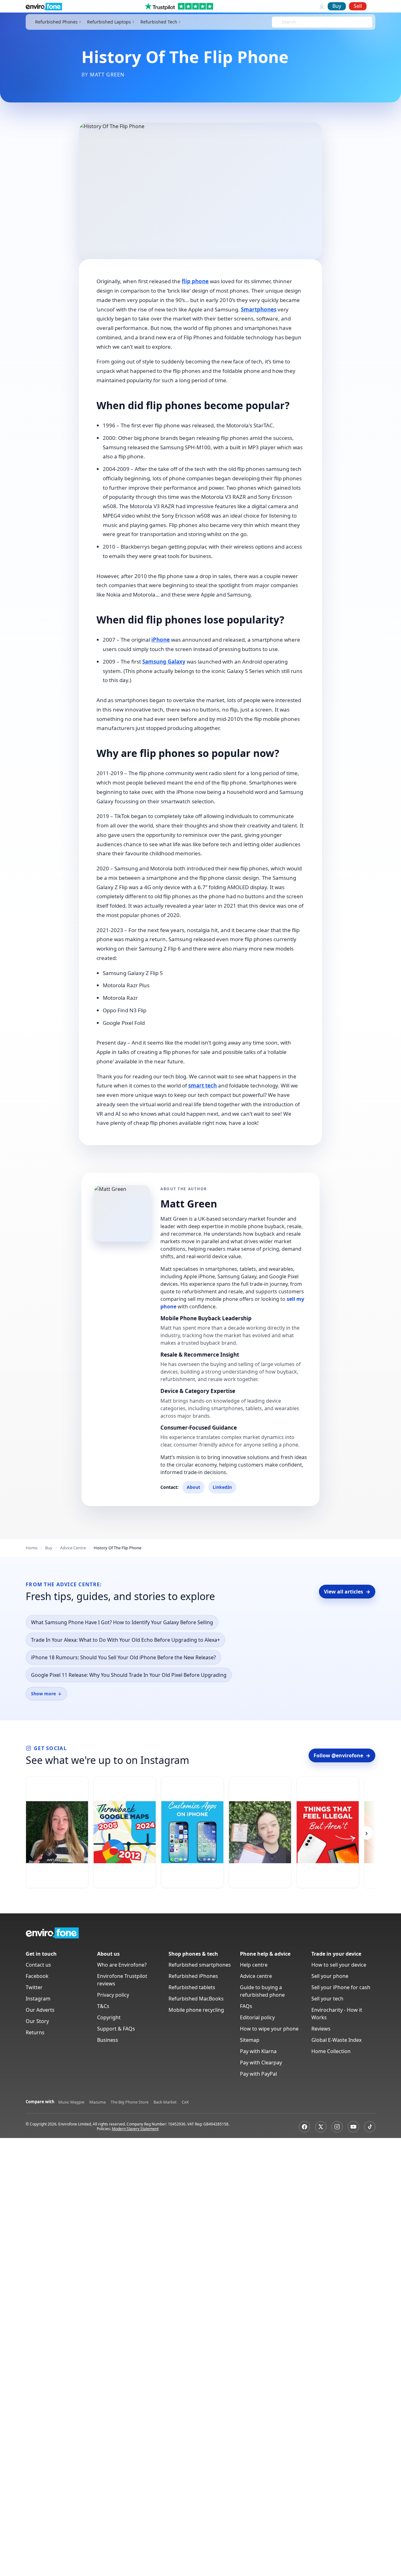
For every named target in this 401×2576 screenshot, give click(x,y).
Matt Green (107, 75)
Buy (337, 6)
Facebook (37, 1976)
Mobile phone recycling (196, 2010)
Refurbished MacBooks (196, 1999)
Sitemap (250, 2040)
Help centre (254, 1965)
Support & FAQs (116, 2029)
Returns (35, 2032)
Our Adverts (40, 2010)
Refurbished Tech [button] (159, 22)
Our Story (37, 2021)
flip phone (195, 281)
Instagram (38, 1999)
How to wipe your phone (269, 2029)
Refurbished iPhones (193, 1976)
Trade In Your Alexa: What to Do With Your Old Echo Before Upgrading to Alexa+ (125, 1640)
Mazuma (97, 2102)
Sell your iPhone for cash (341, 1987)
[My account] (322, 6)
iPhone (161, 640)
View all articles (347, 1592)
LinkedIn (222, 1487)
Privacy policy (113, 1995)
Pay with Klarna (258, 2051)
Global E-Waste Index (336, 2040)
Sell (358, 6)
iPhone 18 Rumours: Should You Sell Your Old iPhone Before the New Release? (123, 1657)
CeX (185, 2102)
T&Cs (103, 2006)
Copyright (109, 2017)
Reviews (321, 2029)
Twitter (34, 1987)
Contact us (38, 1965)
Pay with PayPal (258, 2074)
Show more (46, 1694)
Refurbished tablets (192, 1987)
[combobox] (282, 22)
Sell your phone (330, 1976)
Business (108, 2040)
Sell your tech (327, 1999)
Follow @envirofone (342, 1755)
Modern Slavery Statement (135, 2129)
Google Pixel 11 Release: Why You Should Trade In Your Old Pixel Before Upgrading (129, 1675)
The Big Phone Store (130, 2102)
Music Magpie (71, 2102)
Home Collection (331, 2051)
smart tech (203, 1085)
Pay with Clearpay (261, 2062)
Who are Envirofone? (122, 1965)
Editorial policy (257, 2017)
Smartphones (259, 309)
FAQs (246, 2006)
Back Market (165, 2102)
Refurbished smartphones (200, 1965)
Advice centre (256, 1976)
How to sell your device (339, 1965)
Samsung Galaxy (164, 662)
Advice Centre (73, 1548)
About (193, 1487)
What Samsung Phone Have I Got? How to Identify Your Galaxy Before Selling (122, 1622)
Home (31, 1548)
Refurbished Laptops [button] (109, 22)
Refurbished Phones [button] (56, 22)
